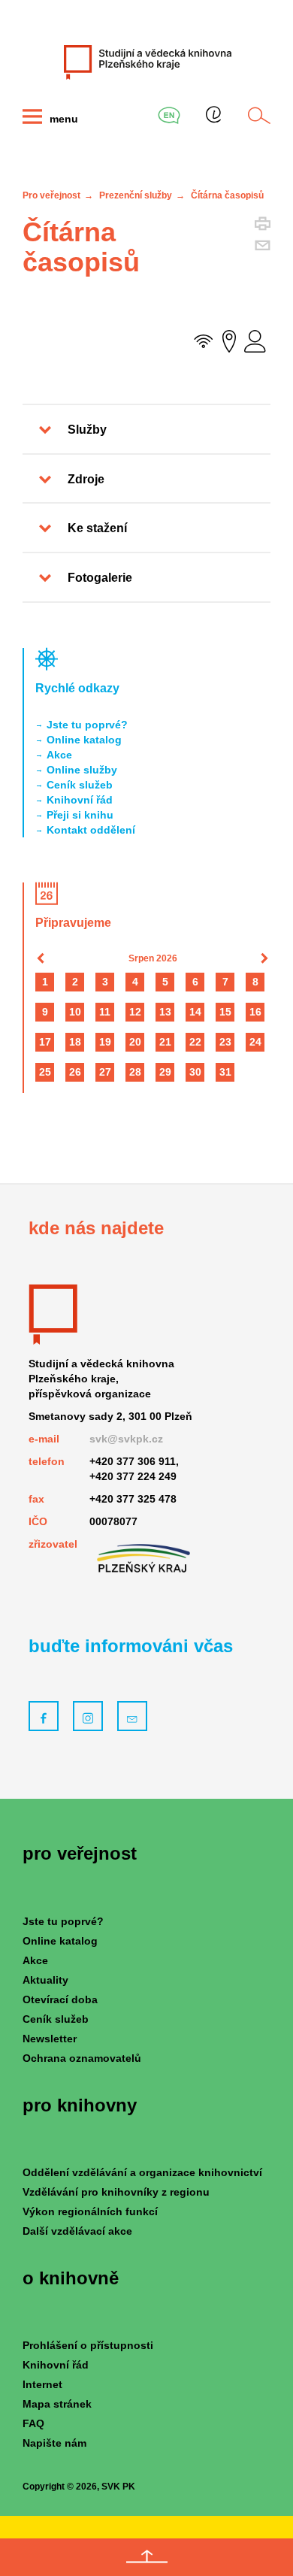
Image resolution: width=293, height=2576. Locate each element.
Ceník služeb (80, 785)
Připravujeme (73, 923)
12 (135, 1012)
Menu (62, 119)
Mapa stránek (57, 2404)
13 (165, 1012)
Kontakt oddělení (91, 830)
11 (105, 1012)
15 (225, 1012)
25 (45, 1072)
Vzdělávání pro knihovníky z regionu (116, 2192)
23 (225, 1042)
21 (165, 1042)
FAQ (33, 2423)
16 (255, 1012)
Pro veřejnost (51, 195)
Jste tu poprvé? (87, 725)
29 (165, 1072)
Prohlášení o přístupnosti (88, 2345)
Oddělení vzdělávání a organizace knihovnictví (142, 2172)
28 (135, 1072)
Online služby (82, 770)
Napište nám (54, 2443)
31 (225, 1072)
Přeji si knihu (80, 815)
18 (75, 1042)
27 (105, 1072)
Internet (42, 2384)
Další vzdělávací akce (77, 2231)
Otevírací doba (60, 1999)
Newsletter (50, 2039)
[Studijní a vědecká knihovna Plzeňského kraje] (146, 62)
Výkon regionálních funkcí (90, 2211)
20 (135, 1042)
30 (195, 1072)
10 (75, 1012)
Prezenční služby (136, 195)
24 (255, 1042)
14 (195, 1012)
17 (45, 1042)
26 (75, 1072)
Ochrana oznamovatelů (82, 2058)
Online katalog (84, 740)
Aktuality (45, 1980)
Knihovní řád (80, 800)
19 (105, 1042)
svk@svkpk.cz (126, 1439)
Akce (59, 755)
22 (195, 1042)
